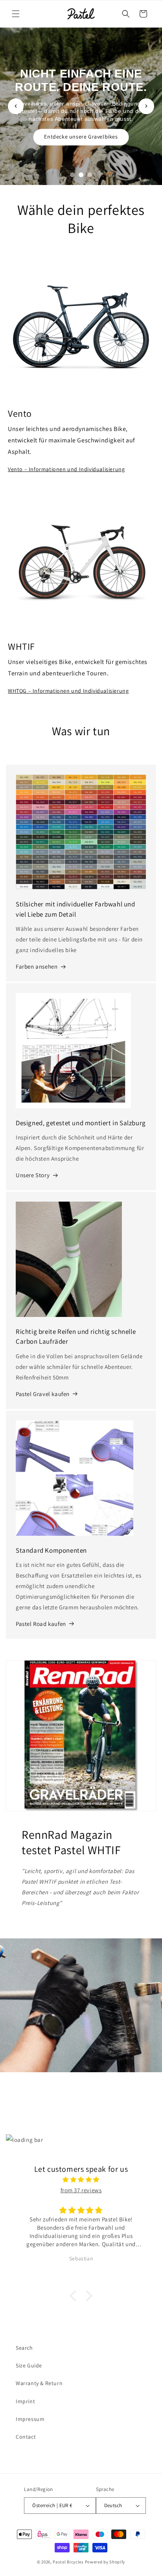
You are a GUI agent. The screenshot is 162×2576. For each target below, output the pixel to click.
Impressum (30, 2419)
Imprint (25, 2401)
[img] (81, 2179)
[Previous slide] (16, 106)
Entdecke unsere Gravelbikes (81, 137)
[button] (16, 14)
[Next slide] (146, 106)
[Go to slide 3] (90, 175)
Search (24, 2348)
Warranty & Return (39, 2383)
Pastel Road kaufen (41, 1624)
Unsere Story (33, 1175)
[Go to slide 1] (72, 175)
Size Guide (29, 2365)
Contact (26, 2437)
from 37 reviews (81, 2190)
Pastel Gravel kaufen (43, 1394)
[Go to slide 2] (81, 175)
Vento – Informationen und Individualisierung (66, 469)
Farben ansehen (37, 966)
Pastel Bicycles (68, 2562)
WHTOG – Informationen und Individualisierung (68, 691)
